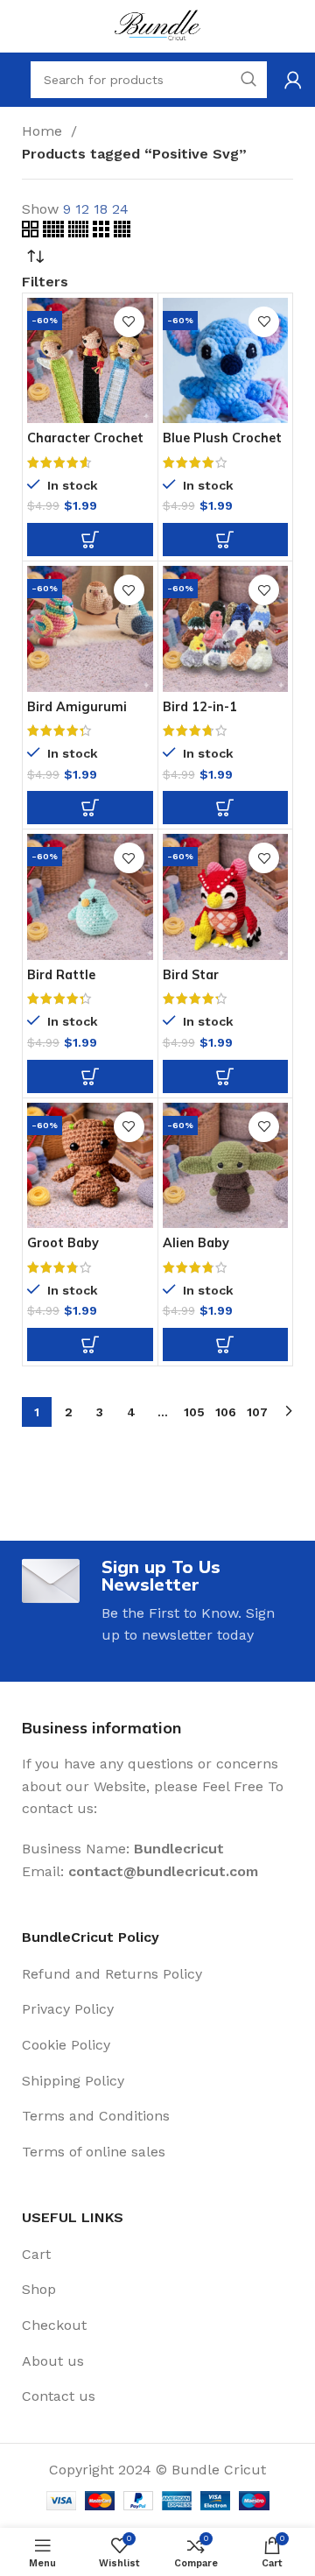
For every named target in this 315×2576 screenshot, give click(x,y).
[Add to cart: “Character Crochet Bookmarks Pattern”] (90, 540)
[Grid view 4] (122, 233)
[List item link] (157, 1974)
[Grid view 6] (80, 233)
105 (194, 1412)
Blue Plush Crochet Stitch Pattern (222, 445)
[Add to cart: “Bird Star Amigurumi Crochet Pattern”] (226, 1076)
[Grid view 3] (103, 233)
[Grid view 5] (56, 233)
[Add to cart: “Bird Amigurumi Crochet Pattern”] (90, 808)
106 (226, 1412)
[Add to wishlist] (129, 322)
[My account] (293, 80)
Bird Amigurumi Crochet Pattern (78, 713)
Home (44, 131)
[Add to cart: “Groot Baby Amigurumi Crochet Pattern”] (90, 1344)
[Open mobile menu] (13, 80)
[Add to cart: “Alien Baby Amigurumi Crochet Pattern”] (226, 1344)
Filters (45, 282)
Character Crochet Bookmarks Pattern (89, 445)
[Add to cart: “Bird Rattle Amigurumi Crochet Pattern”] (90, 1076)
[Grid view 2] (32, 233)
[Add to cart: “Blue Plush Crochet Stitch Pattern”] (226, 540)
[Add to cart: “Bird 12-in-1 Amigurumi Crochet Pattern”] (226, 808)
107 (257, 1412)
